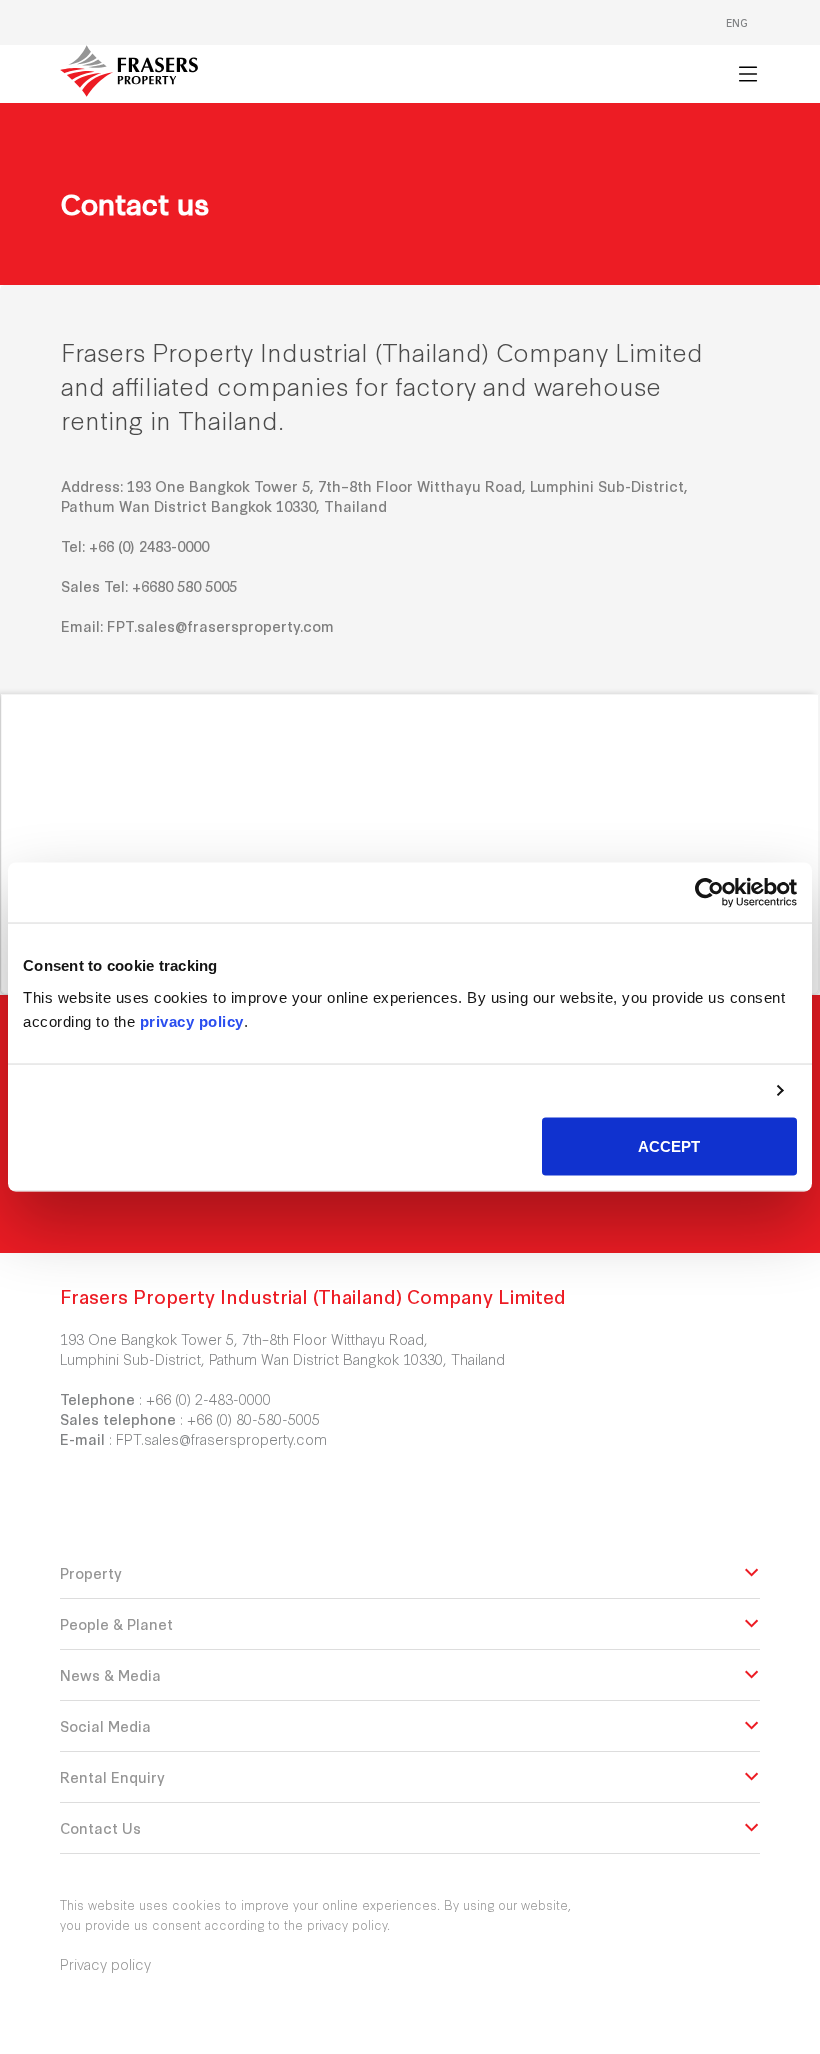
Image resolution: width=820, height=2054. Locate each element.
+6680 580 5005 (184, 585)
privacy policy (192, 1020)
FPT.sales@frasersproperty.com (220, 625)
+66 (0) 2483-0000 (149, 545)
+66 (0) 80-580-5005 (253, 1418)
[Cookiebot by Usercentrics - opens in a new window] (709, 893)
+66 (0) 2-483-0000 (208, 1398)
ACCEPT (669, 1145)
